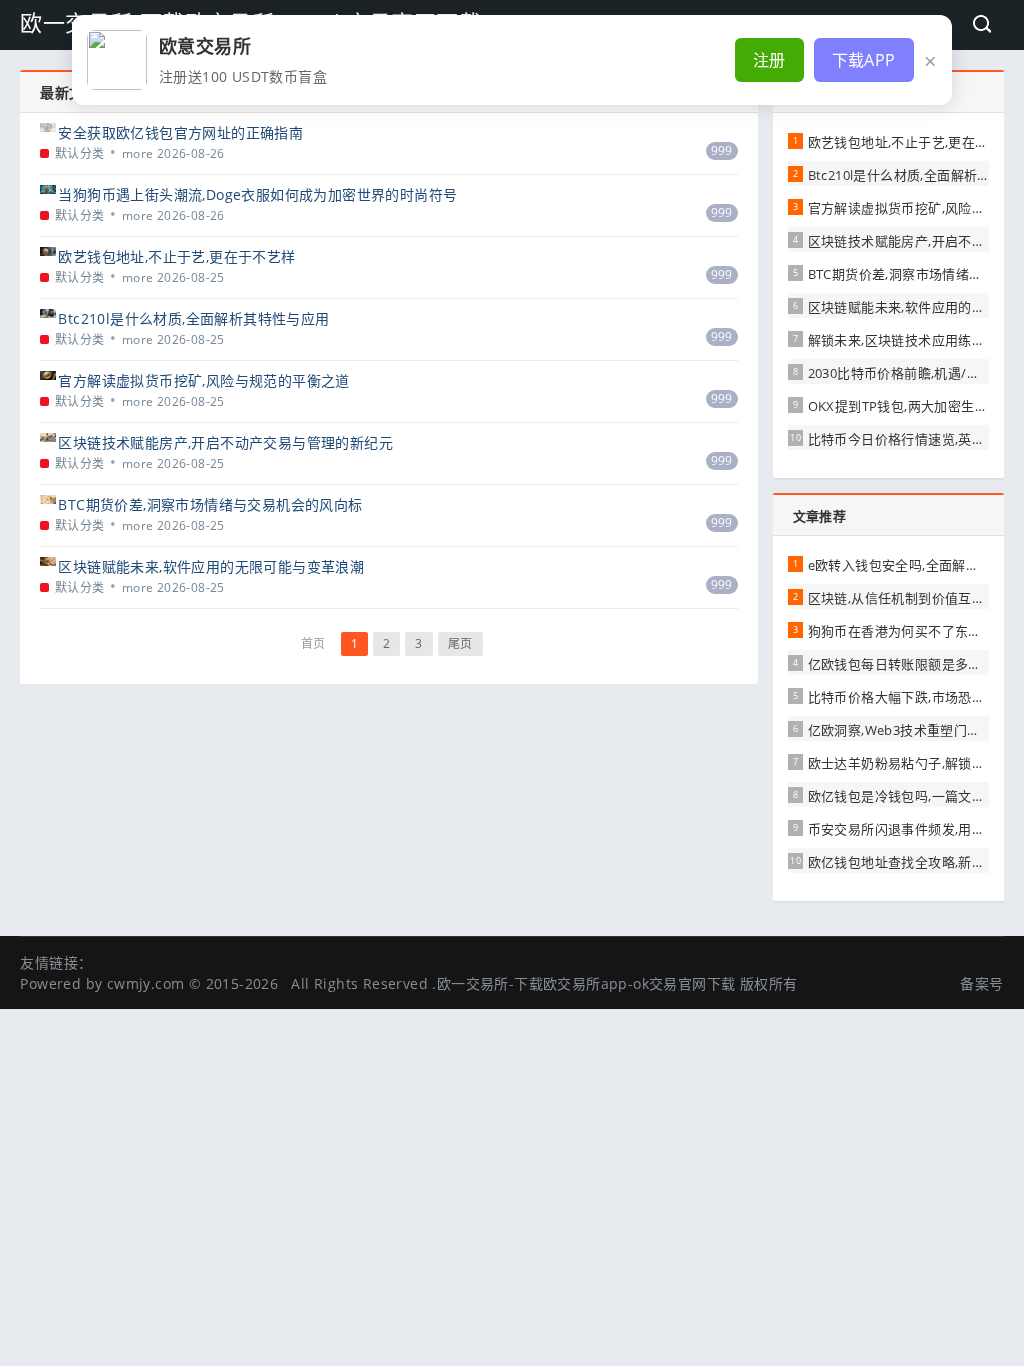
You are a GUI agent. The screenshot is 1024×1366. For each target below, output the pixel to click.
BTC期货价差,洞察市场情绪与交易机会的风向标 (210, 504)
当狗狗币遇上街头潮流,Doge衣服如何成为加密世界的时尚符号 (257, 194)
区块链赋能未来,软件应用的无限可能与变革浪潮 (211, 566)
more (138, 153)
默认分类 (80, 153)
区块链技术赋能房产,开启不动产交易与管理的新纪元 (225, 442)
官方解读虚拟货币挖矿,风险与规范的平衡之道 (203, 380)
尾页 (460, 643)
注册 (769, 60)
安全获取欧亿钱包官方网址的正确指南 (180, 132)
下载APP (864, 60)
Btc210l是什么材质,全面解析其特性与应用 (193, 318)
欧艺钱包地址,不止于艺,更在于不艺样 (176, 256)
